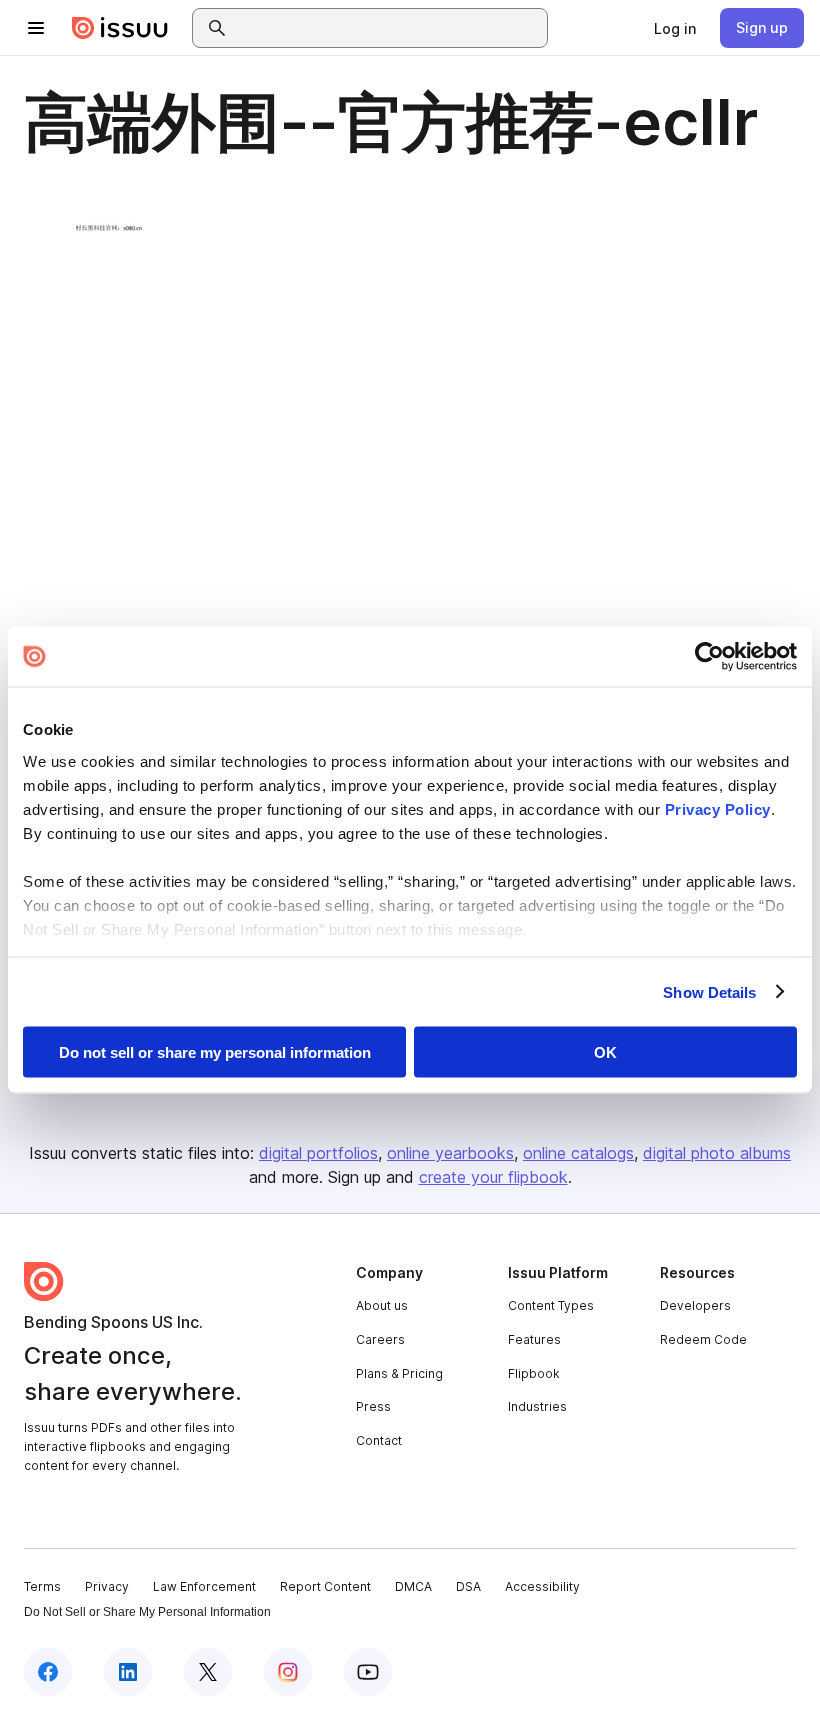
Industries (537, 1406)
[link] (675, 28)
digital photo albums (717, 1153)
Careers (380, 1339)
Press (373, 1406)
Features (534, 1339)
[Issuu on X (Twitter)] (208, 1672)
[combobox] (388, 28)
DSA (468, 1586)
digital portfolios (318, 1153)
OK (605, 1052)
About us (382, 1305)
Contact (379, 1440)
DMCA (413, 1586)
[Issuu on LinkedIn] (128, 1672)
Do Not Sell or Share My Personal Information (147, 1612)
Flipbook (534, 1373)
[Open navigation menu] (36, 28)
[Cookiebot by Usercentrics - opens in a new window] (709, 657)
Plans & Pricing (399, 1373)
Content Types (551, 1305)
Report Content (325, 1586)
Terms (42, 1586)
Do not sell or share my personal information (215, 1052)
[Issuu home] (120, 28)
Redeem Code (703, 1339)
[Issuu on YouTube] (368, 1672)
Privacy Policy (718, 808)
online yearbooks (450, 1153)
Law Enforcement (204, 1586)
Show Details (709, 991)
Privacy (107, 1586)
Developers (695, 1305)
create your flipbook (493, 1177)
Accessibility (542, 1586)
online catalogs (578, 1153)
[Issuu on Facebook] (48, 1672)
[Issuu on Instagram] (288, 1672)
